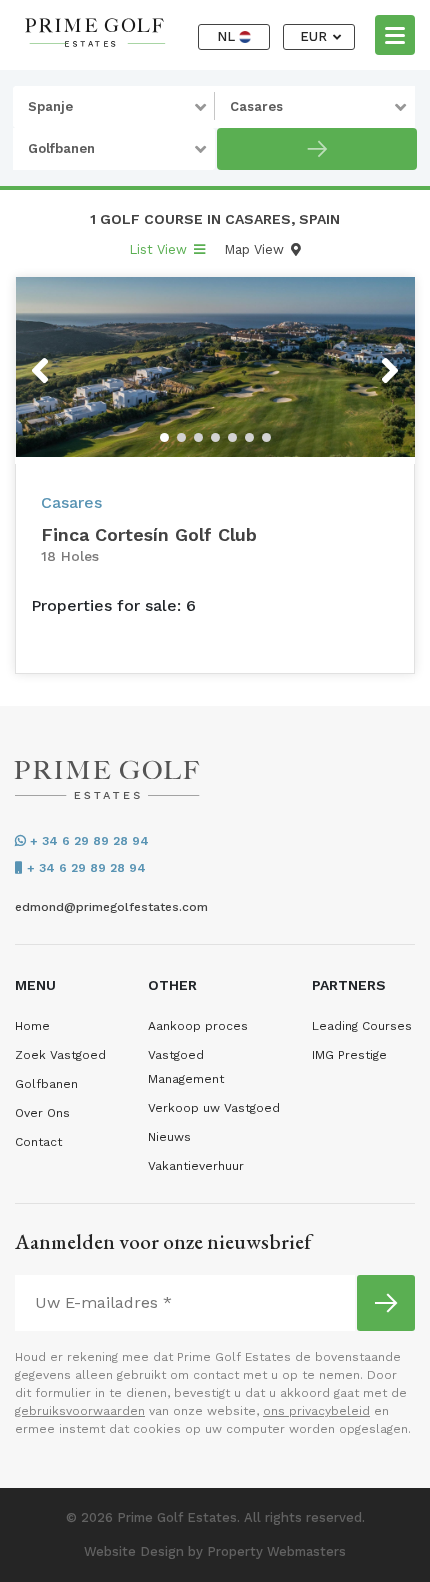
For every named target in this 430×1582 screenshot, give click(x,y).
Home (32, 1026)
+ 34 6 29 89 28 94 (87, 841)
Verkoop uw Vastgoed (214, 1108)
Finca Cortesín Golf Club (149, 534)
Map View (256, 249)
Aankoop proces (198, 1026)
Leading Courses (362, 1026)
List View (160, 249)
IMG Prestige (349, 1055)
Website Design (134, 1551)
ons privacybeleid (316, 1411)
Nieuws (169, 1137)
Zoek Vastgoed (60, 1055)
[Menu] (395, 34)
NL (228, 36)
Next (364, 358)
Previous (77, 358)
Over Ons (42, 1113)
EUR (315, 36)
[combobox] (114, 107)
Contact (38, 1142)
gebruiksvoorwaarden (80, 1411)
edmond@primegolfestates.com (111, 907)
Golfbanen (46, 1084)
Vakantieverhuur (196, 1166)
